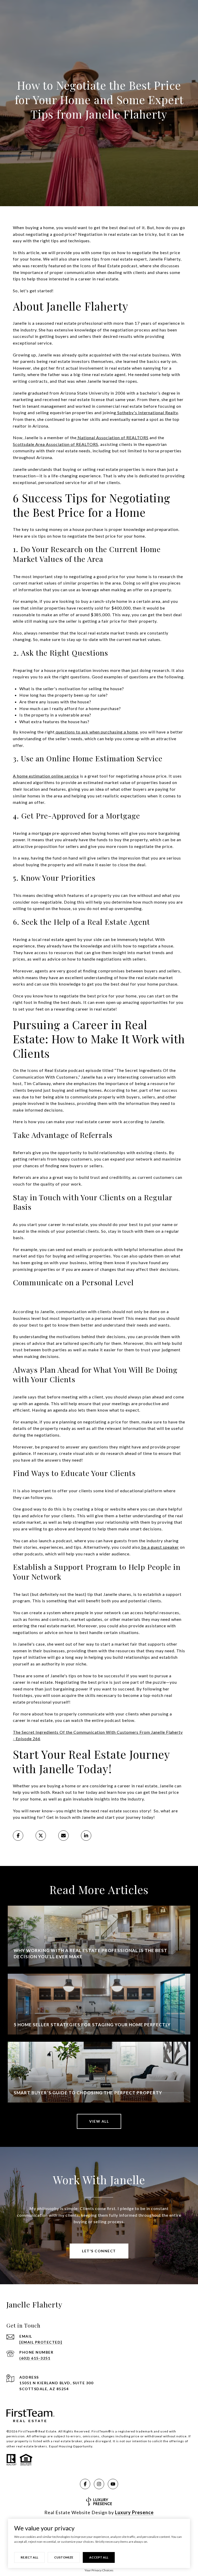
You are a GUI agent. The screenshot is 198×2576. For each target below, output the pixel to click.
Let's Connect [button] (99, 2251)
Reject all (29, 2557)
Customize (64, 2557)
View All (99, 2121)
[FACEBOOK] (85, 2484)
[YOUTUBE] (113, 2484)
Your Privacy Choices (99, 2570)
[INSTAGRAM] (99, 2484)
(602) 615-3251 (35, 2358)
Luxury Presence (134, 2512)
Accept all (99, 2557)
